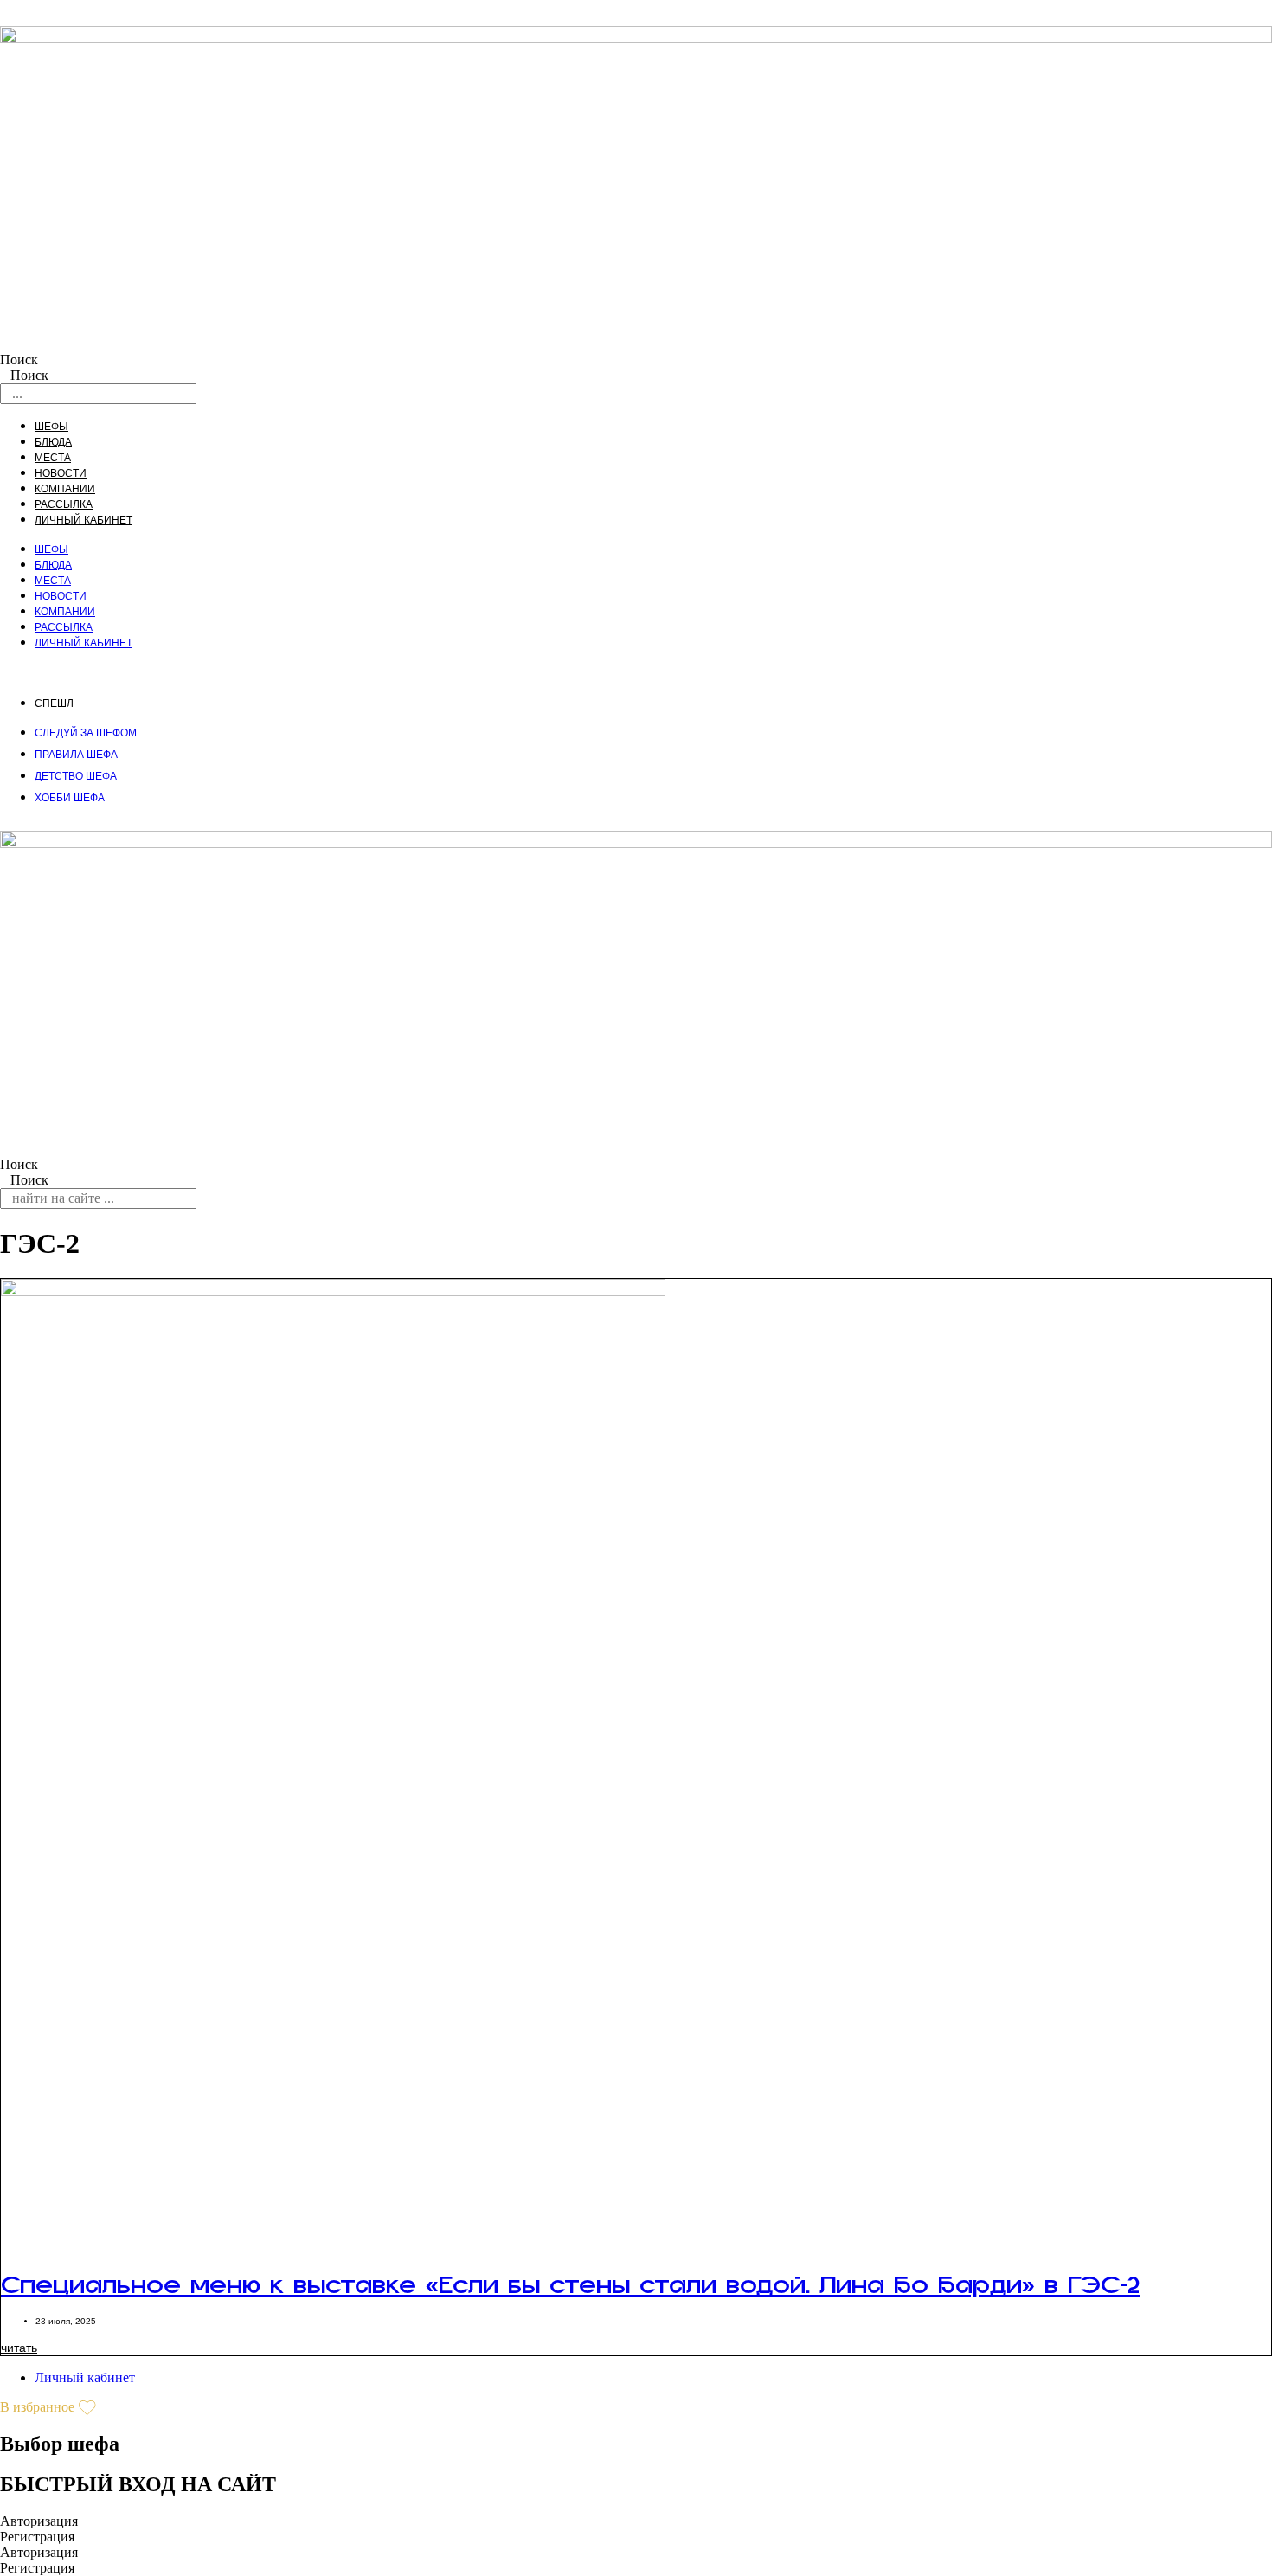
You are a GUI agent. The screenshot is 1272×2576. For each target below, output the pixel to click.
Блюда (53, 442)
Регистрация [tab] (37, 2537)
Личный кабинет (84, 520)
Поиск (19, 360)
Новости (61, 473)
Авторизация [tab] (39, 2521)
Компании (65, 489)
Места (53, 458)
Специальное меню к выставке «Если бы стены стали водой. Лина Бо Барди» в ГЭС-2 (570, 2296)
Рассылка (64, 504)
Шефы (51, 427)
